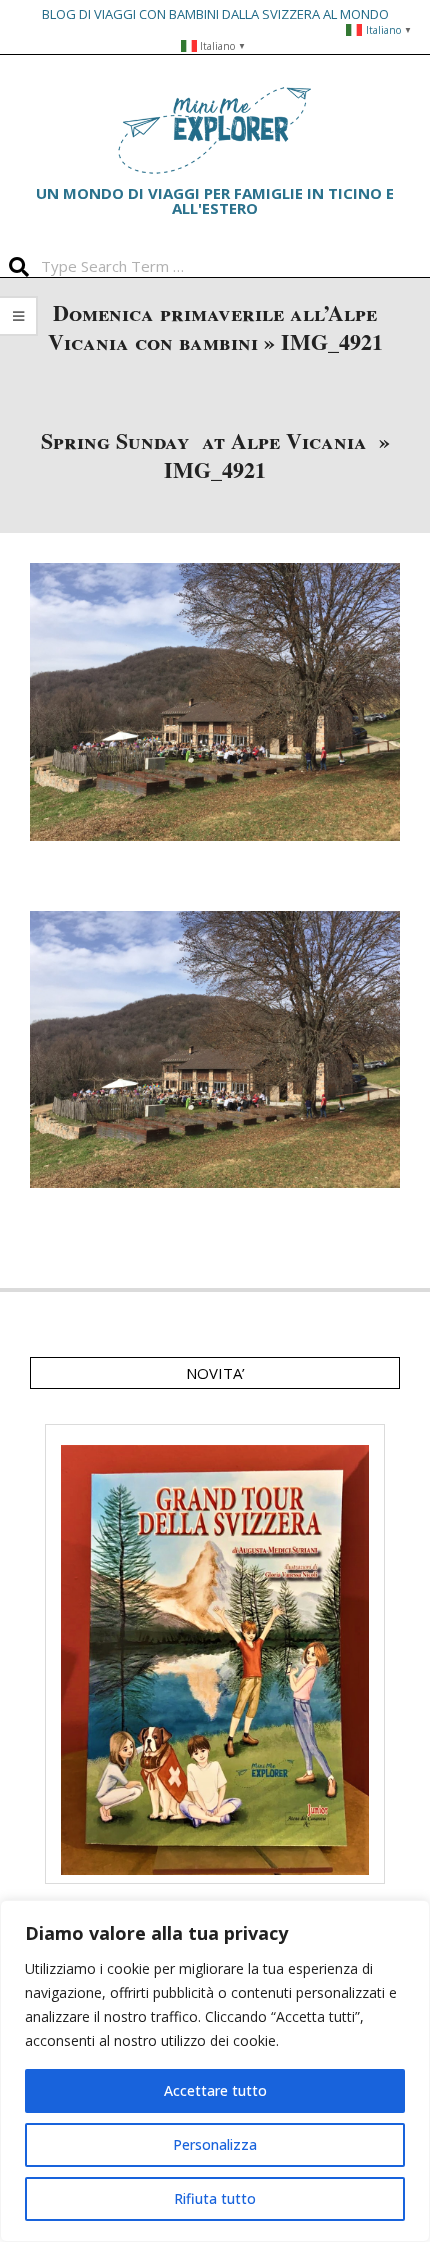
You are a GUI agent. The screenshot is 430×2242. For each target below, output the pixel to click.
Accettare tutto (215, 2090)
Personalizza (215, 2144)
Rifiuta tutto (215, 2198)
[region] (215, 2071)
